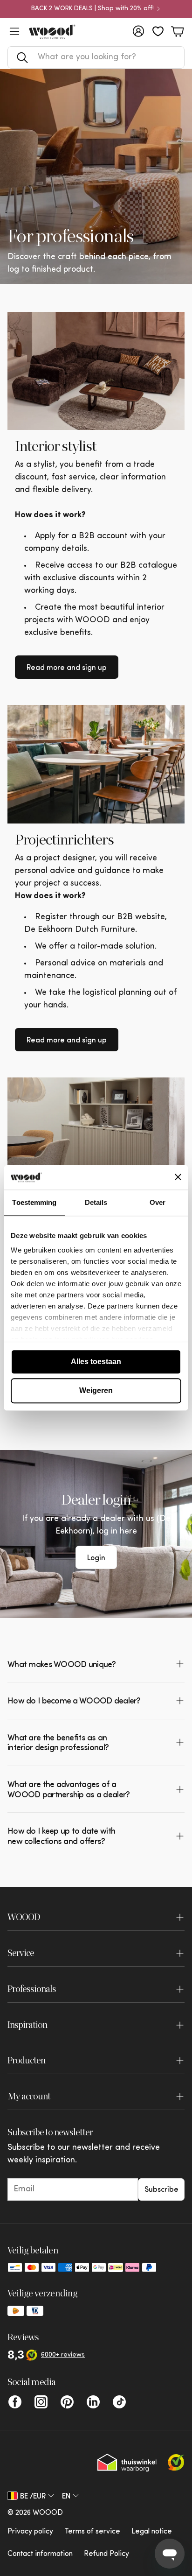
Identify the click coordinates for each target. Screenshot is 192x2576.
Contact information (40, 2554)
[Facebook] (15, 2402)
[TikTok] (119, 2402)
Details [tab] (96, 1202)
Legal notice (152, 2532)
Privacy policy (30, 2532)
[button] (96, 57)
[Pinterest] (67, 2402)
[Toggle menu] (14, 31)
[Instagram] (41, 2402)
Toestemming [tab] (34, 1202)
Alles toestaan (96, 1362)
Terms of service (92, 2532)
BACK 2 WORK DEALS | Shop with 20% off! (93, 9)
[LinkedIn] (93, 2402)
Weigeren (96, 1390)
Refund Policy (106, 2554)
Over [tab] (158, 1202)
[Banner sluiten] (178, 1177)
